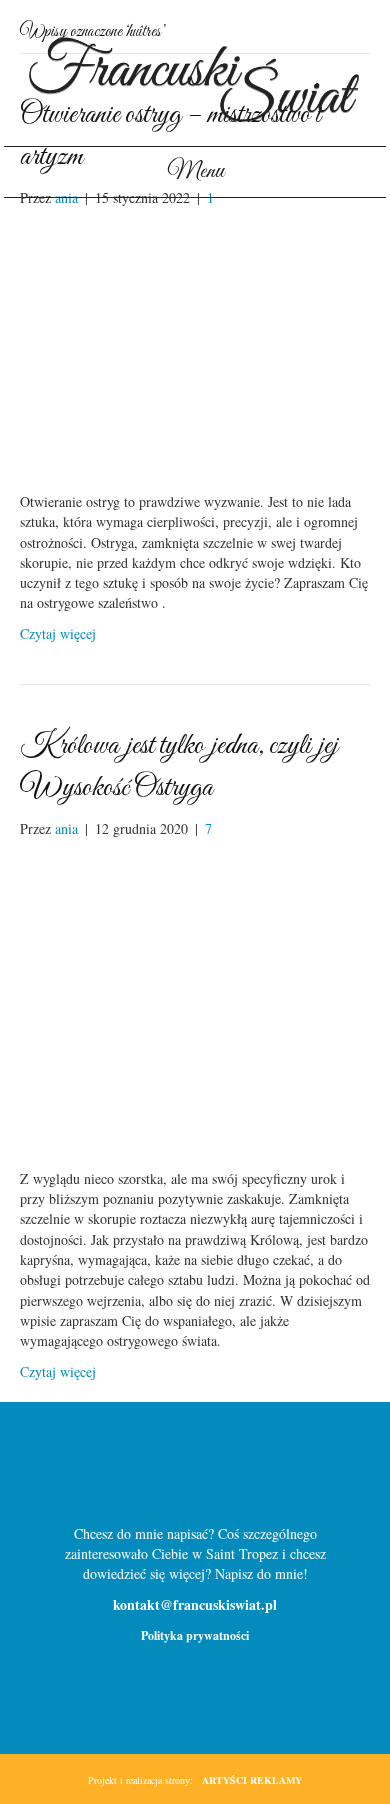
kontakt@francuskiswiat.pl (195, 1604)
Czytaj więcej (58, 633)
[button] (163, 1472)
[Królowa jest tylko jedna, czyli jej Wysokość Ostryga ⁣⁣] (195, 1001)
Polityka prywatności (195, 1635)
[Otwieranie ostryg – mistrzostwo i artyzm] (195, 347)
